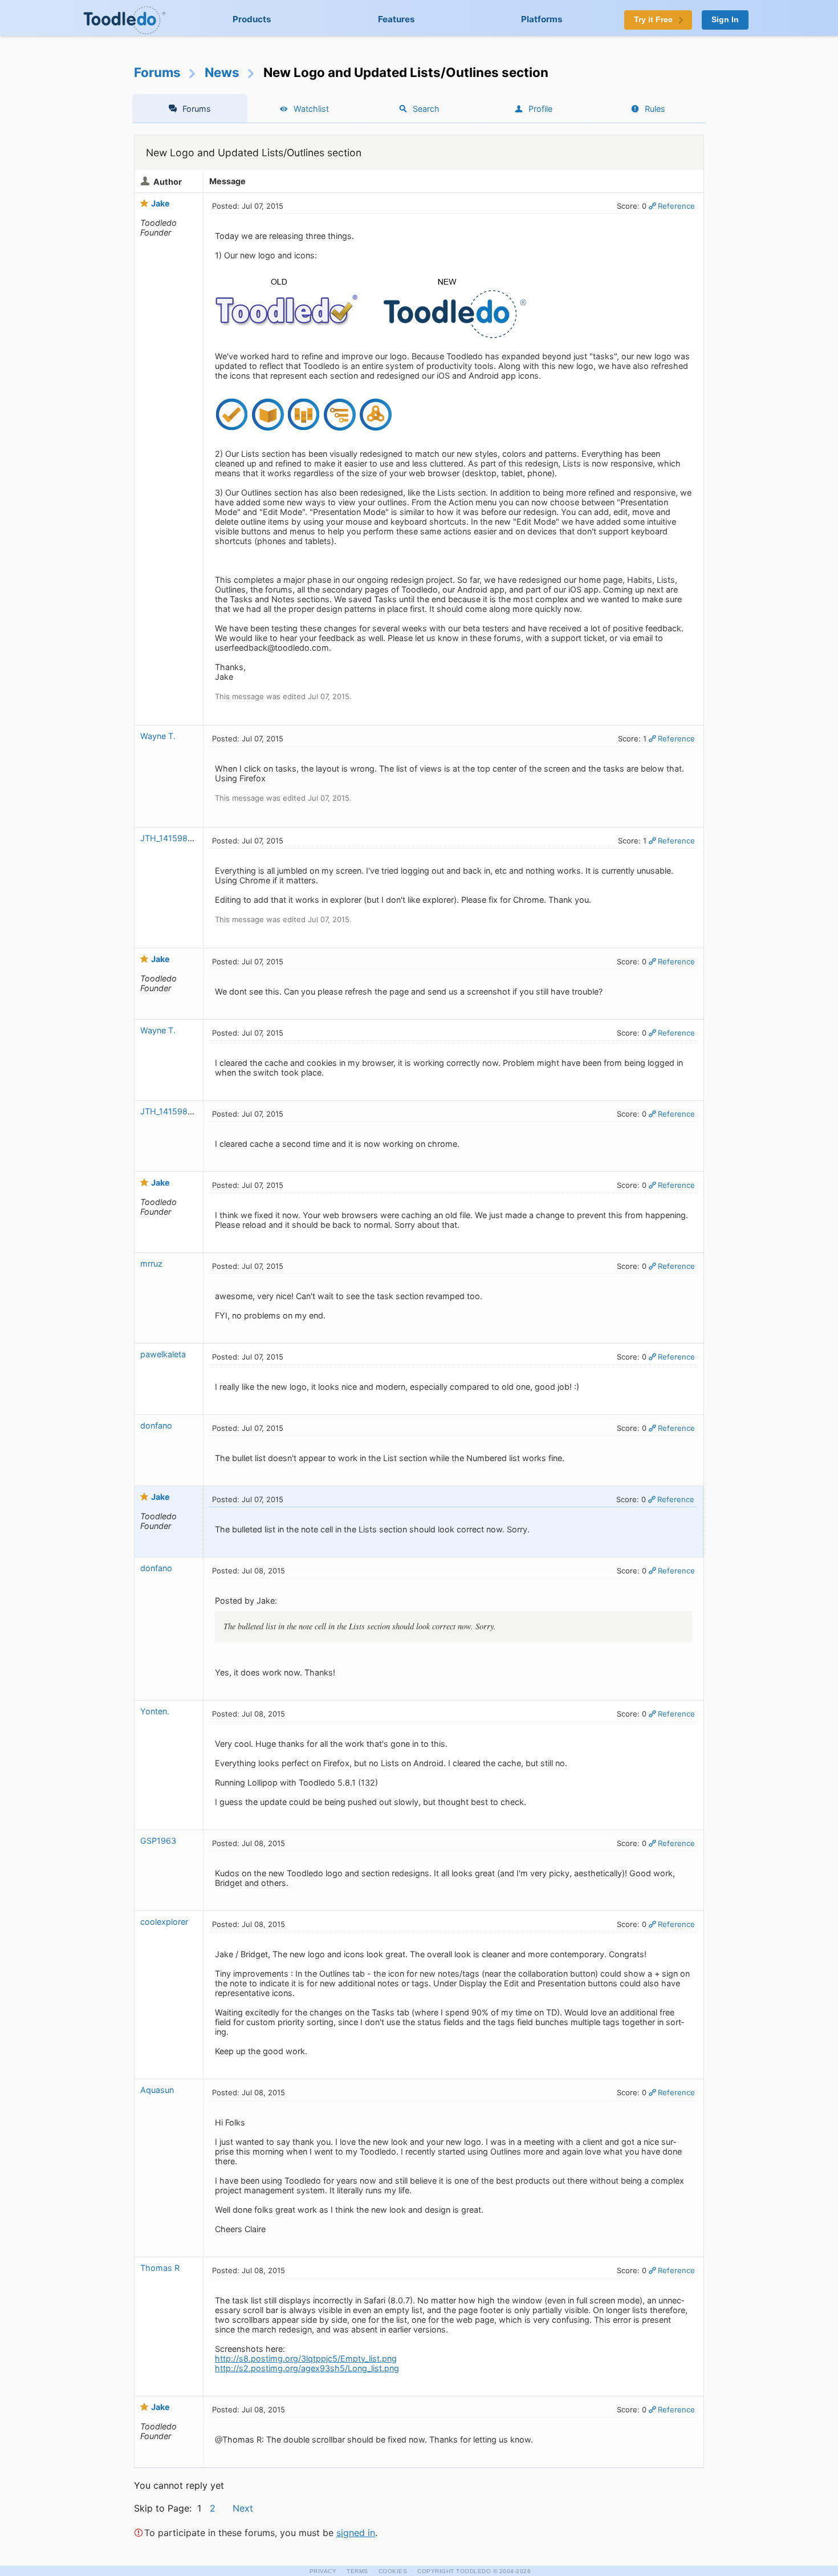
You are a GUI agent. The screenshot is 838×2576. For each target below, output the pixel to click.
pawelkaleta (163, 1354)
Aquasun (157, 2090)
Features (396, 19)
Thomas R (160, 2268)
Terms (357, 2571)
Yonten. (155, 1711)
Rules (655, 109)
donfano (156, 1425)
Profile (540, 109)
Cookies (393, 2571)
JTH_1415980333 (174, 838)
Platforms (542, 19)
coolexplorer (164, 1922)
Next (243, 2508)
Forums (157, 72)
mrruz (151, 1263)
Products (252, 19)
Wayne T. (158, 736)
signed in (356, 2533)
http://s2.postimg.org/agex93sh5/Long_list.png (307, 2368)
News (222, 72)
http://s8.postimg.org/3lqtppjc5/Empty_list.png (306, 2358)
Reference (676, 206)
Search (426, 109)
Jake (160, 203)
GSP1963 (158, 1841)
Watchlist (311, 109)
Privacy (323, 2571)
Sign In (725, 20)
